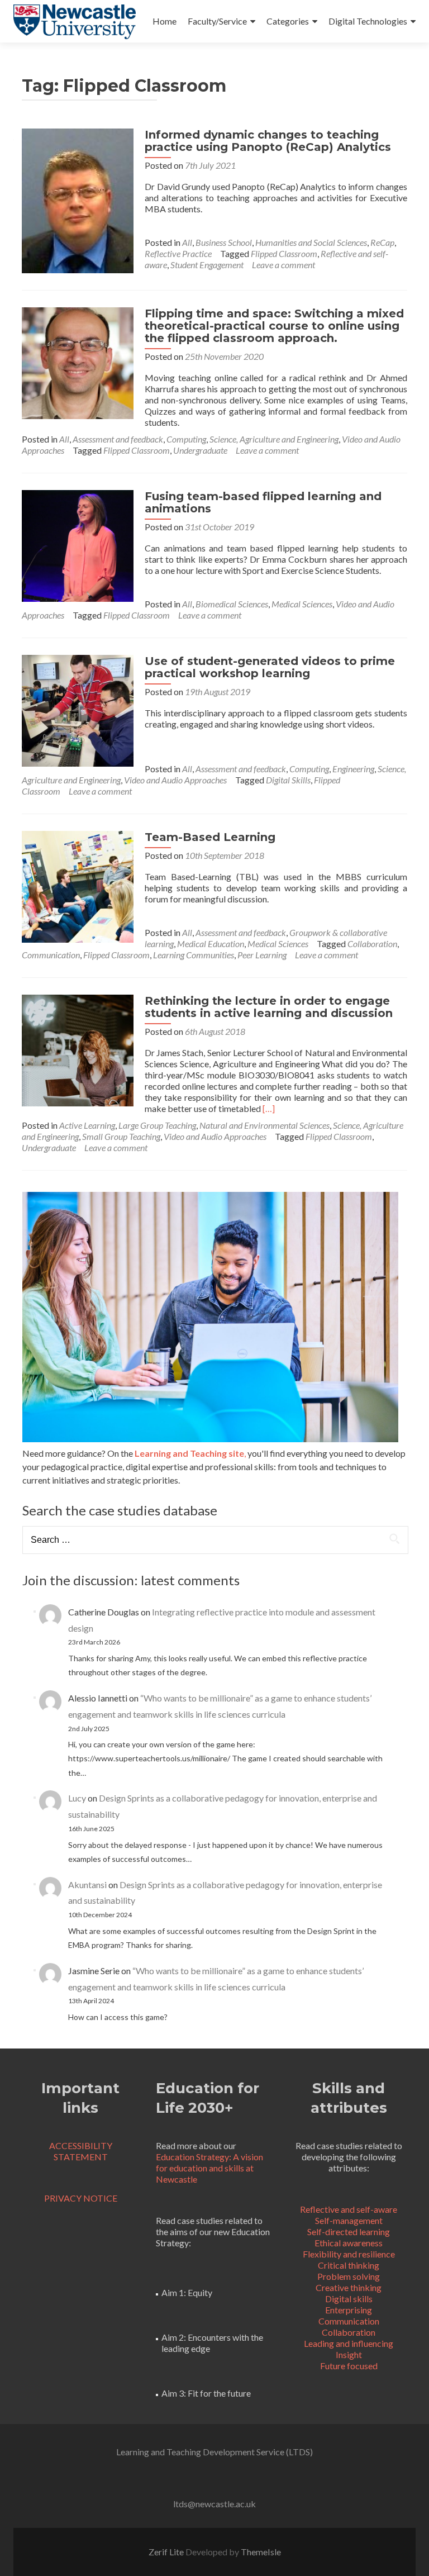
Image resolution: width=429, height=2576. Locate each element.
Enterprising (349, 2310)
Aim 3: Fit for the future (206, 2393)
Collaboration (372, 944)
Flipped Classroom (284, 253)
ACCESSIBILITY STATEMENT (81, 2151)
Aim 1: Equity (187, 2292)
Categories (288, 21)
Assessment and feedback (118, 439)
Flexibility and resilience (349, 2254)
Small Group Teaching (121, 1136)
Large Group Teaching (157, 1125)
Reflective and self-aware (349, 2209)
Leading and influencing (349, 2343)
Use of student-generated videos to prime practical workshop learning (270, 667)
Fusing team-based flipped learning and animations (263, 502)
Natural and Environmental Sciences (264, 1125)
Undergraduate (200, 450)
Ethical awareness (349, 2243)
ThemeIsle (261, 2552)
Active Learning (87, 1125)
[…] (269, 1108)
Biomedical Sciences (232, 604)
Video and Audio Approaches (175, 780)
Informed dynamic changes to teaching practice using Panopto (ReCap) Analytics (268, 141)
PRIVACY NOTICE (81, 2198)
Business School (224, 242)
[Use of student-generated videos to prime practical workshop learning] (78, 709)
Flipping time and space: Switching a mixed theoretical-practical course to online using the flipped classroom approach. (274, 326)
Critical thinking (349, 2265)
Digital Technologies (368, 21)
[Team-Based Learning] (78, 885)
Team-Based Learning (210, 837)
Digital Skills (288, 780)
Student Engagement (207, 265)
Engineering (353, 769)
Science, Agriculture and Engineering (274, 439)
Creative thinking (349, 2287)
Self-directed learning (349, 2232)
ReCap (382, 242)
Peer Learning (262, 955)
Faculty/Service (217, 21)
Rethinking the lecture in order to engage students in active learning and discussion (269, 1007)
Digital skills (349, 2299)
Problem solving (349, 2276)
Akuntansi (87, 1885)
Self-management (349, 2220)
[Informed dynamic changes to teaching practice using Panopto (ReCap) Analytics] (78, 199)
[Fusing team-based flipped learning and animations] (78, 545)
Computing (186, 439)
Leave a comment (283, 265)
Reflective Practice (178, 253)
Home (165, 21)
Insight (349, 2354)
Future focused (349, 2366)
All (187, 242)
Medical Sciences (302, 604)
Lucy (77, 1798)
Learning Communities (194, 955)
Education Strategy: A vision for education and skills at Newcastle (209, 2168)
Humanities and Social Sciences (311, 242)
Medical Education (211, 944)
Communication (51, 955)
